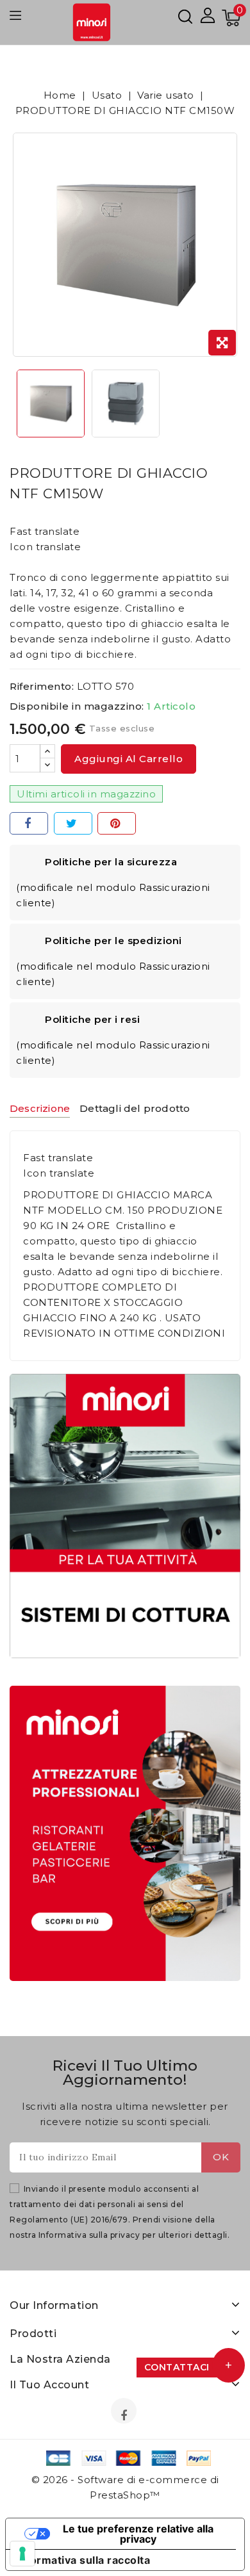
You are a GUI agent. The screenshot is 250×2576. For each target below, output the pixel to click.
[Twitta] (73, 823)
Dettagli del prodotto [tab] (135, 1108)
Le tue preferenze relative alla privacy (138, 2534)
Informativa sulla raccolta (83, 2560)
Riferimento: (42, 686)
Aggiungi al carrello (129, 759)
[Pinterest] (117, 823)
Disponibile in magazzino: (77, 706)
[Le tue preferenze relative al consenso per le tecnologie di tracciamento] (22, 2554)
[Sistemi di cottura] (125, 1516)
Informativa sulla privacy (89, 2235)
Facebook (125, 2415)
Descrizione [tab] (40, 1108)
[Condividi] (29, 823)
